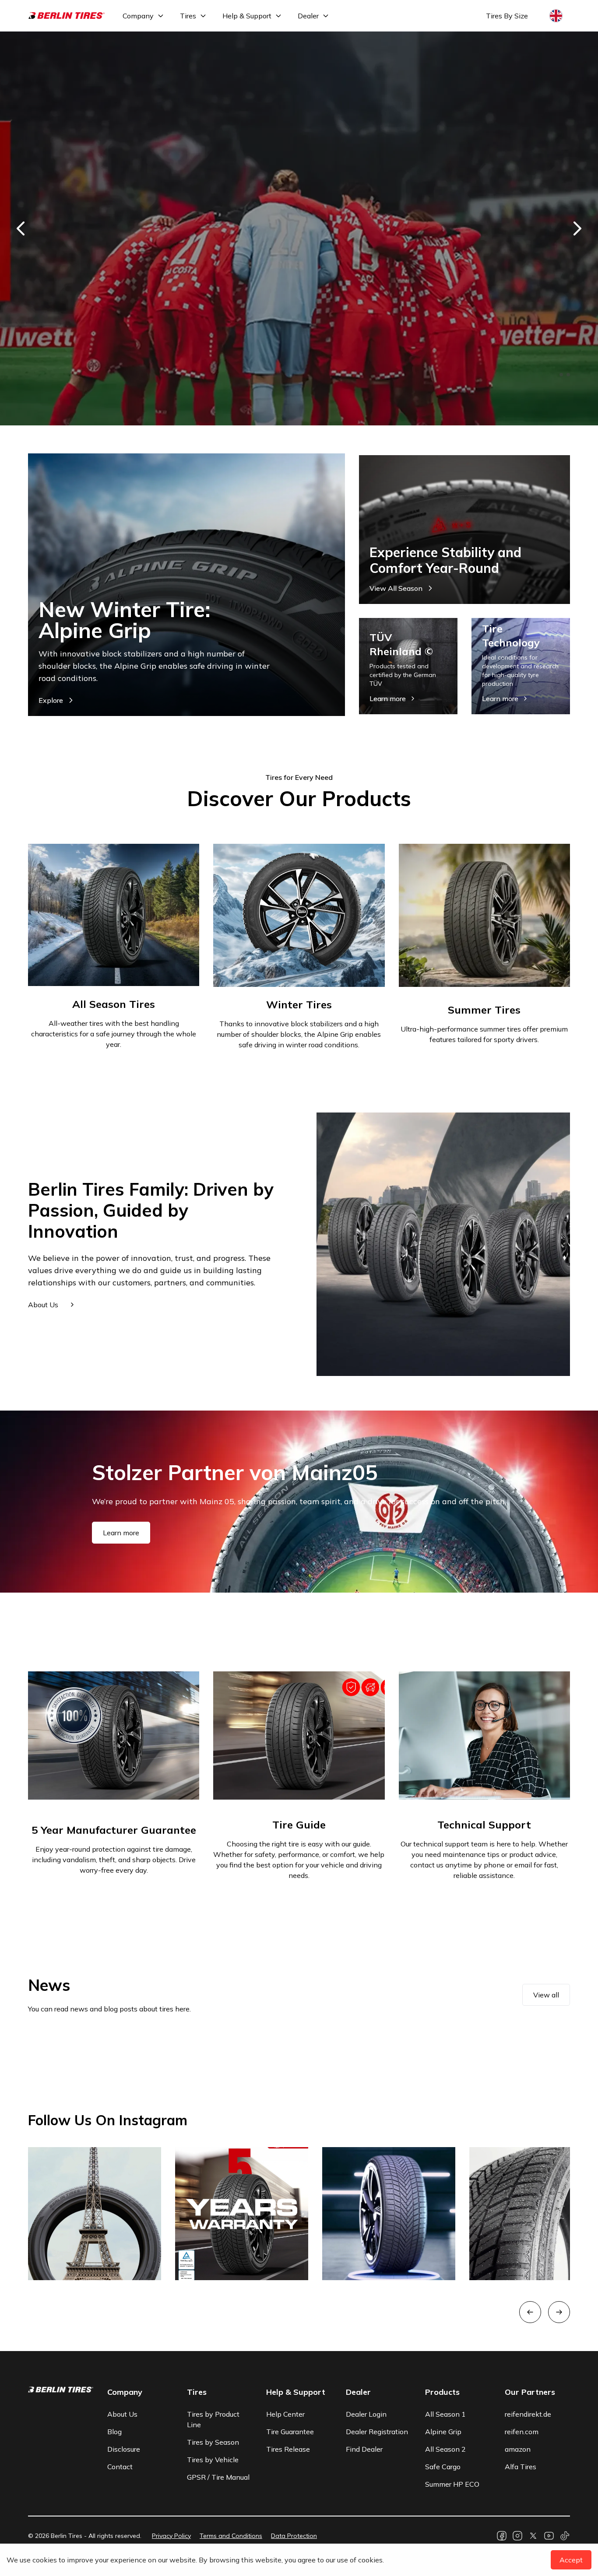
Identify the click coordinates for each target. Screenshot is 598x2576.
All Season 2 (445, 2449)
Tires (188, 16)
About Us (122, 2414)
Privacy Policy (171, 2536)
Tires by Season (213, 2442)
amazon (518, 2449)
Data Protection (294, 2536)
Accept (571, 2560)
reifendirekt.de (528, 2414)
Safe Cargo (443, 2467)
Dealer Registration (377, 2432)
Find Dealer (364, 2449)
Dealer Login (366, 2414)
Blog (114, 2432)
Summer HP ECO (452, 2484)
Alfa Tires (521, 2467)
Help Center (285, 2414)
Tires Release (288, 2449)
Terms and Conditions (231, 2536)
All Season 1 (445, 2414)
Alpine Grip (443, 2432)
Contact (120, 2467)
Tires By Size (507, 16)
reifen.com (522, 2432)
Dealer (308, 16)
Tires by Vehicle (213, 2460)
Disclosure (124, 2449)
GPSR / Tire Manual (218, 2477)
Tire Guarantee (290, 2432)
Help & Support (247, 16)
